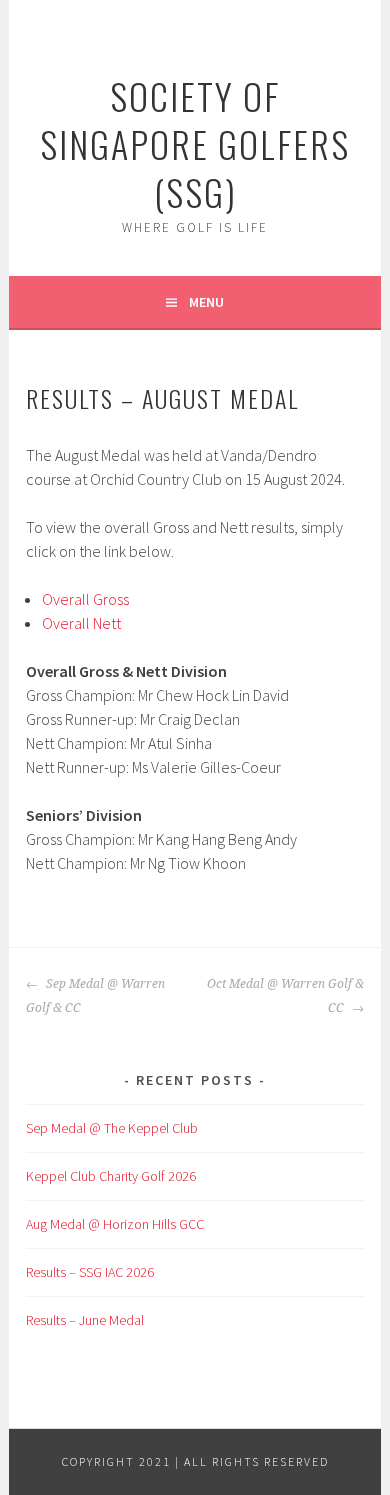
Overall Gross (85, 599)
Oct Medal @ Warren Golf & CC (285, 996)
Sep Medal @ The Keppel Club (112, 1128)
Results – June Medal (85, 1320)
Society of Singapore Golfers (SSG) (195, 143)
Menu (206, 302)
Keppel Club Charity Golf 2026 (111, 1176)
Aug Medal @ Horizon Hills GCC (115, 1224)
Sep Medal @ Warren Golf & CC (95, 996)
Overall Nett (81, 623)
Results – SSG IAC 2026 (90, 1272)
